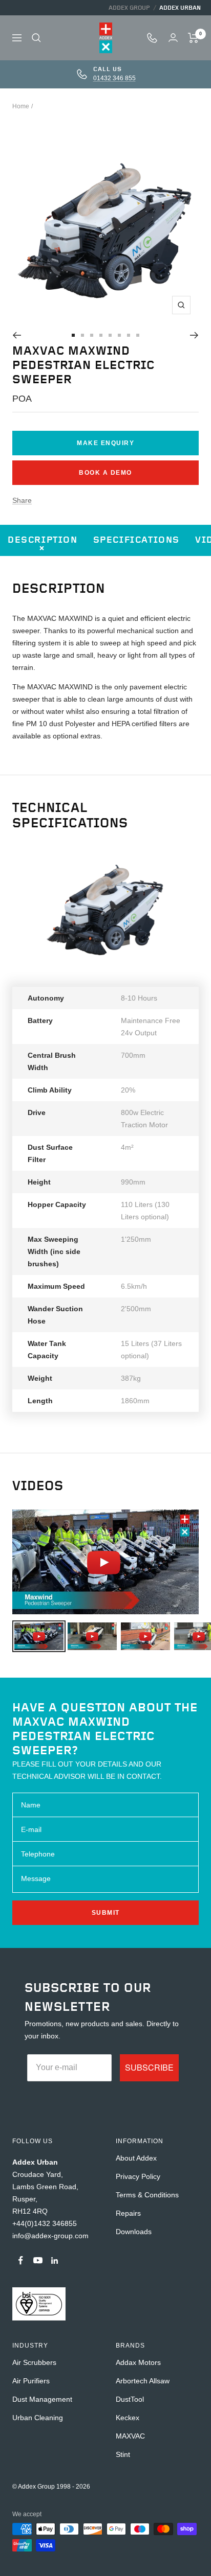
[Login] (173, 38)
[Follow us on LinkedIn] (55, 2260)
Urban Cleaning (38, 2418)
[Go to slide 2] (82, 335)
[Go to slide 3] (92, 335)
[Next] (194, 335)
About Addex (136, 2158)
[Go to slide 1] (73, 335)
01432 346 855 (114, 78)
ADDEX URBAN (180, 8)
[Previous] (17, 335)
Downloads (134, 2232)
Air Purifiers (31, 2381)
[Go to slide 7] (129, 335)
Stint (123, 2454)
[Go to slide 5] (110, 335)
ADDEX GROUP (129, 8)
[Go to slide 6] (119, 335)
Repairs (128, 2213)
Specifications (136, 540)
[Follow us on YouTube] (38, 2260)
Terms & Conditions (147, 2195)
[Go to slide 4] (101, 335)
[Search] (36, 38)
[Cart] (193, 38)
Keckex (128, 2418)
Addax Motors (138, 2362)
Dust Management (42, 2399)
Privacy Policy (138, 2176)
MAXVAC (130, 2436)
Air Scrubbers (34, 2362)
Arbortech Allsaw (143, 2381)
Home (21, 106)
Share (22, 500)
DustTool (130, 2399)
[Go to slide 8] (138, 335)
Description (43, 540)
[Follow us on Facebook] (21, 2260)
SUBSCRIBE (149, 2067)
